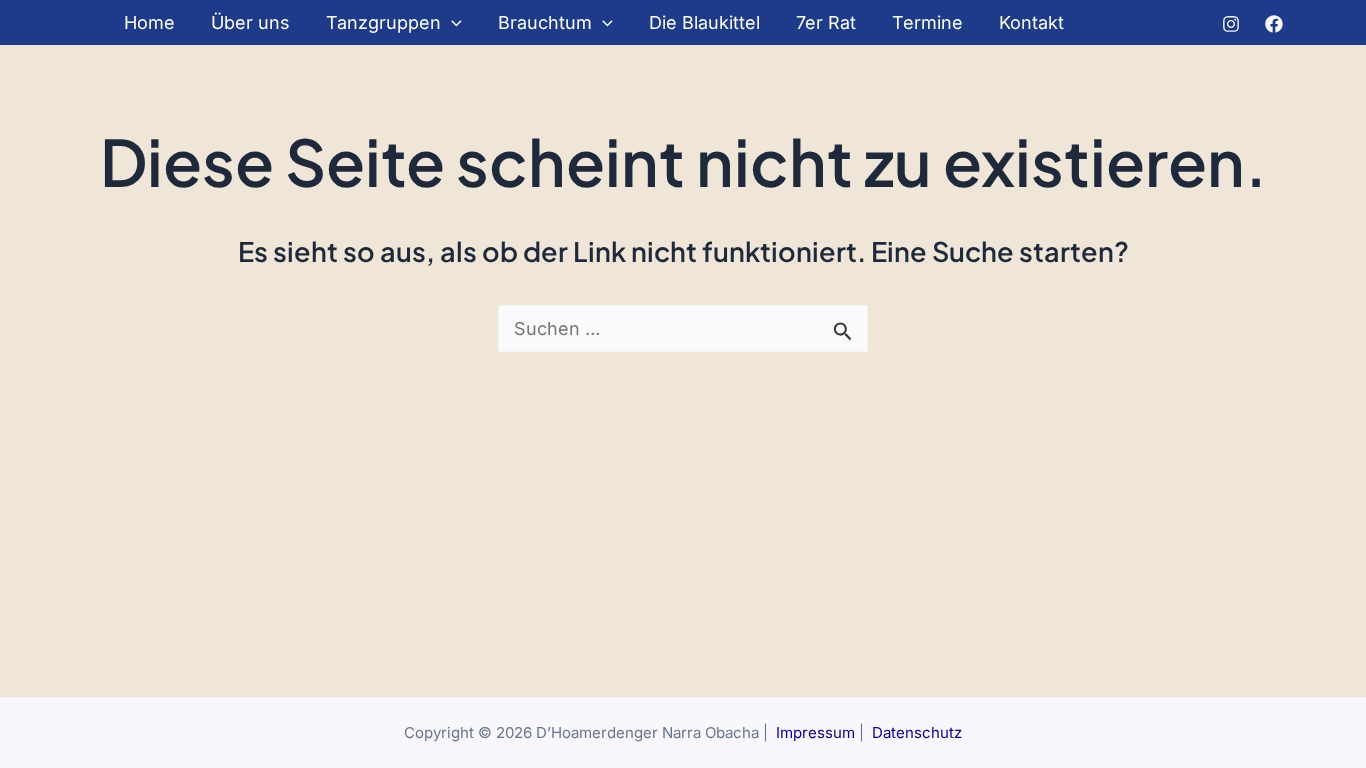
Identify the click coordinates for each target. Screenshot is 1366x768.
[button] (451, 22)
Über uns (250, 22)
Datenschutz (917, 732)
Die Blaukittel (704, 22)
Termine (927, 22)
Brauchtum (545, 22)
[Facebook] (1274, 24)
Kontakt (1031, 22)
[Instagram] (1231, 24)
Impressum (815, 732)
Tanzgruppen (383, 22)
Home (149, 22)
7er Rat (826, 22)
